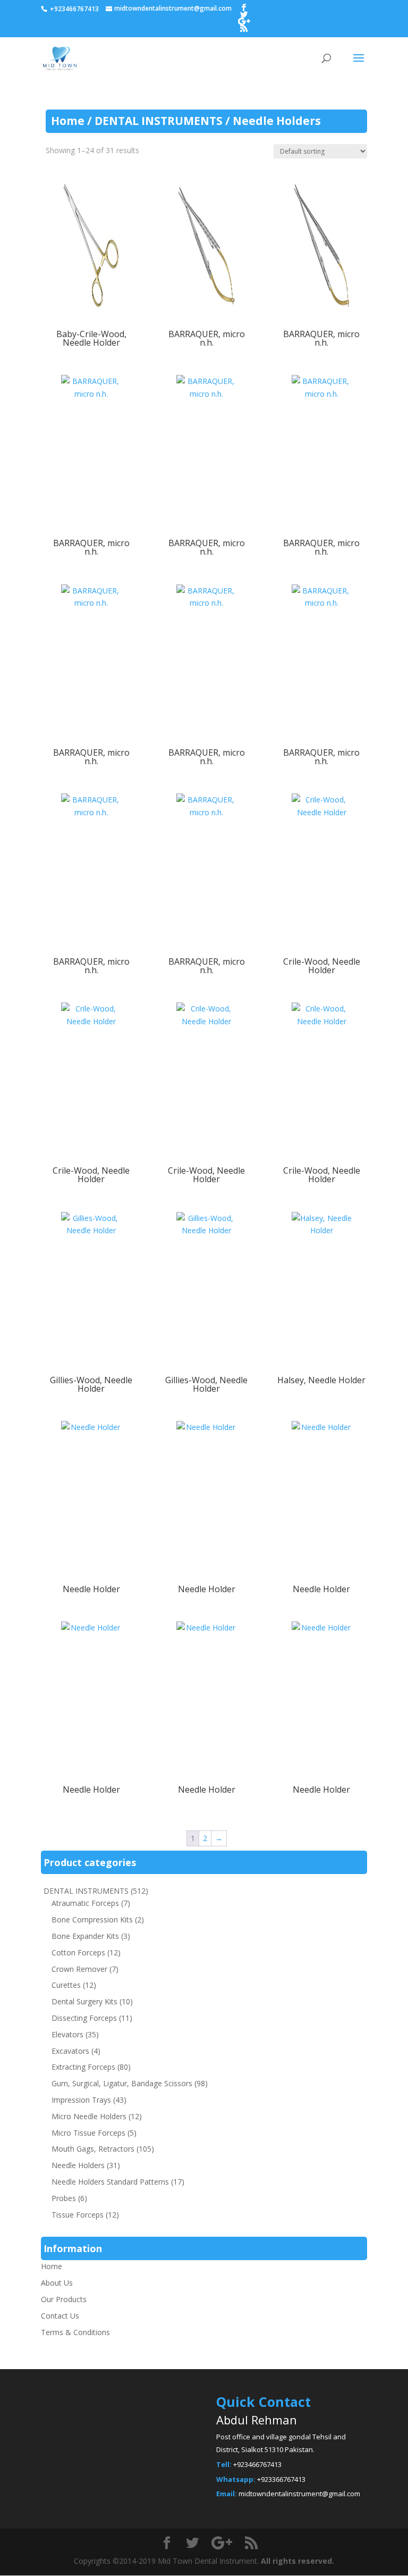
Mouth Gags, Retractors (93, 2149)
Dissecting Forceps (84, 2018)
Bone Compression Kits (92, 1920)
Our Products (64, 2299)
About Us (57, 2283)
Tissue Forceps (78, 2215)
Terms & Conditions (75, 2332)
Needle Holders (78, 2165)
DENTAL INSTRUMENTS (159, 121)
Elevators (67, 2034)
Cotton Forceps (78, 1952)
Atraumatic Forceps (85, 1903)
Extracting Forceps (83, 2067)
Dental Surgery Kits (84, 2001)
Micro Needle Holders (89, 2116)
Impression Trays (81, 2100)
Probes (64, 2198)
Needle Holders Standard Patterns (110, 2182)
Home (68, 121)
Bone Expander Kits (85, 1936)
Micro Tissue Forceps (88, 2133)
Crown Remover (79, 1969)
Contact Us (60, 2316)
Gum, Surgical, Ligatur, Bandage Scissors (122, 2083)
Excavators (70, 2051)
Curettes (66, 1985)
